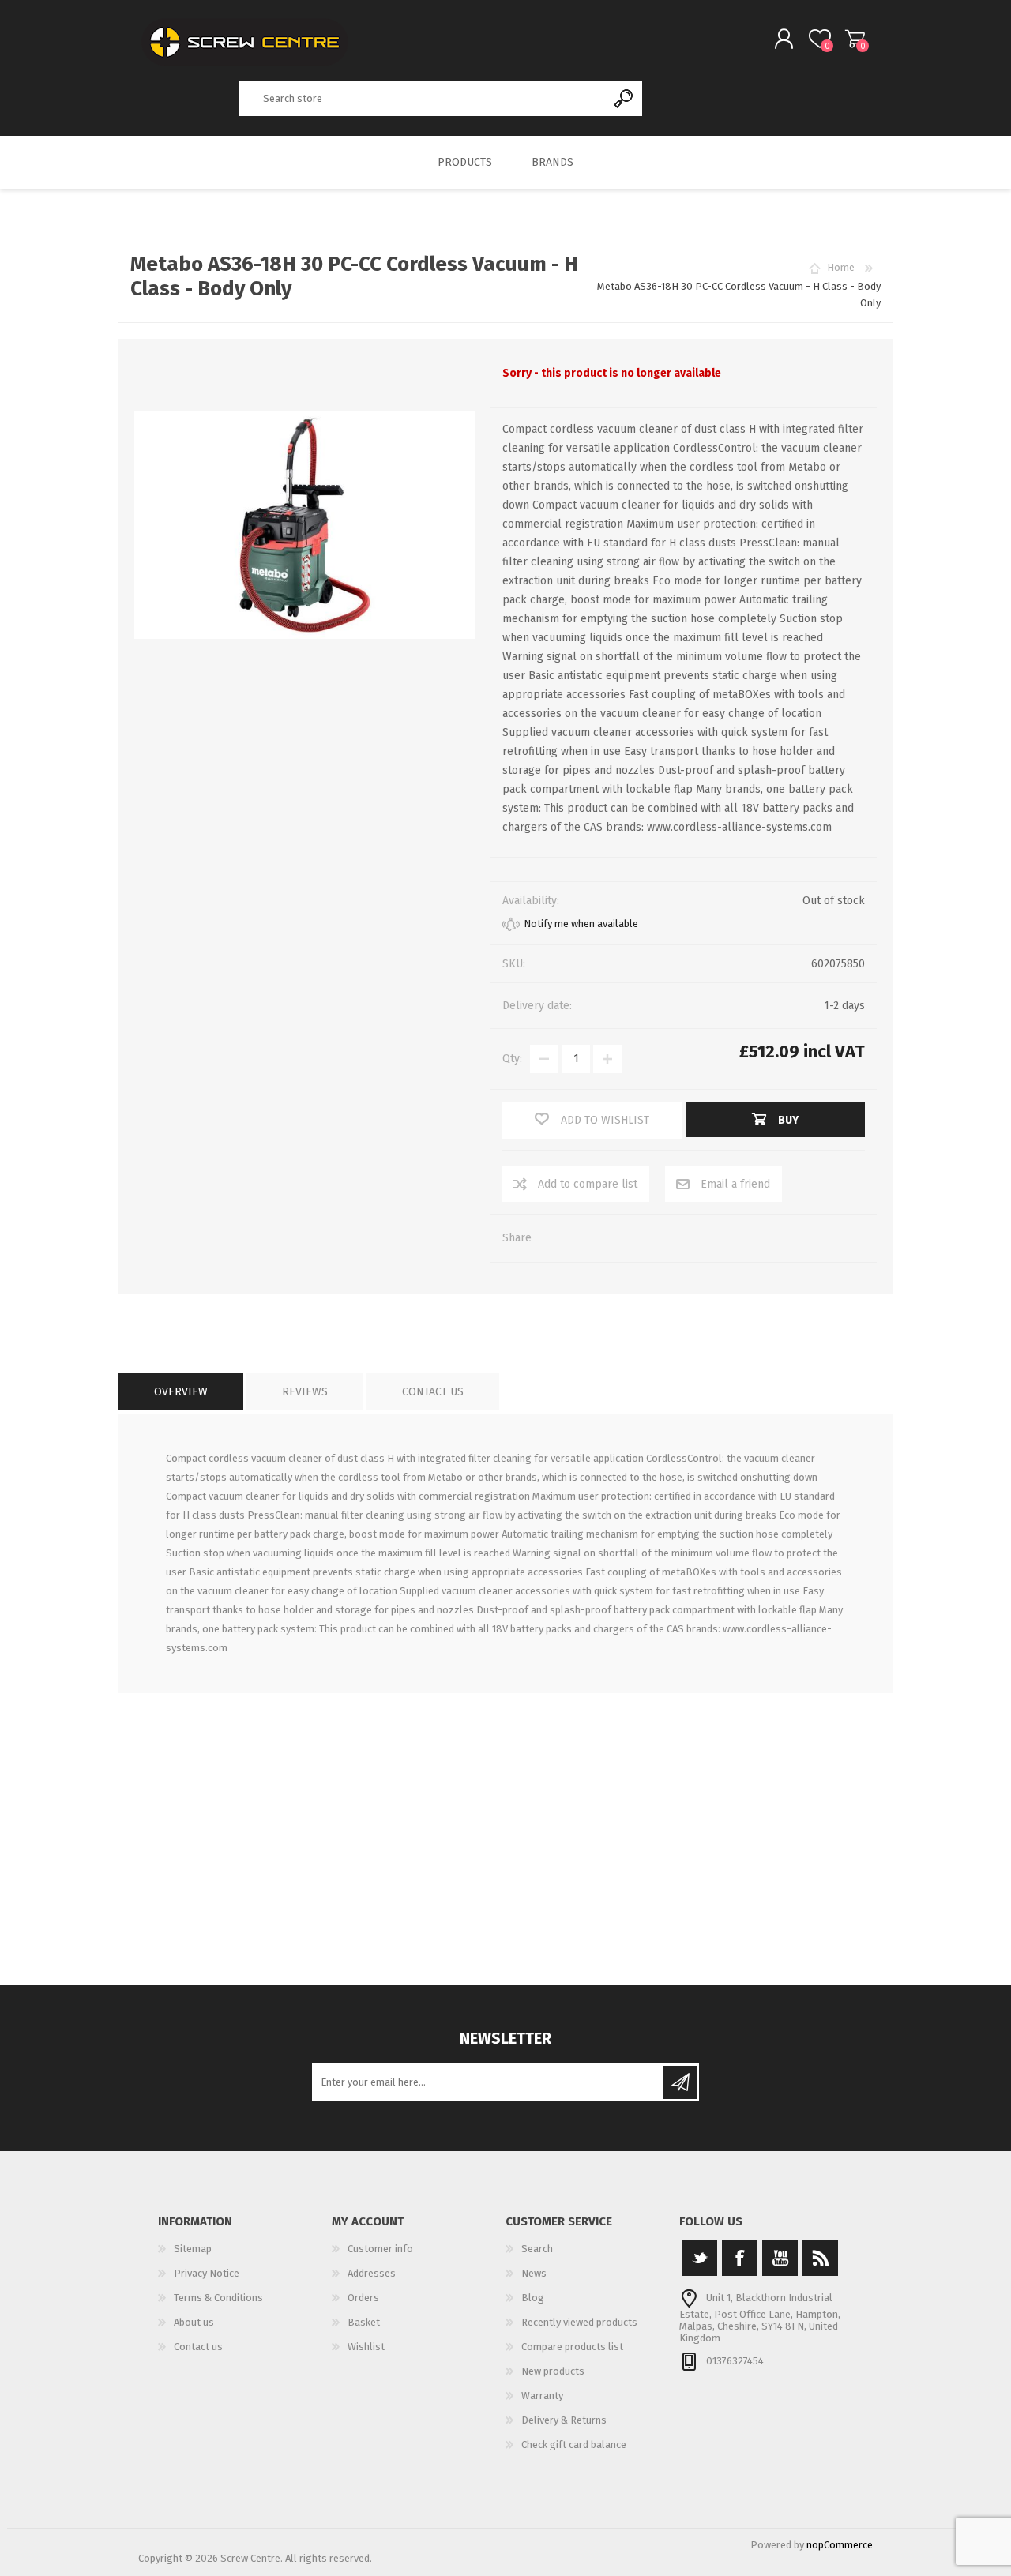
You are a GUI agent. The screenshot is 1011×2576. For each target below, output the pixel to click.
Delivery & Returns (564, 2420)
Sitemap (193, 2249)
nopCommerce (840, 2545)
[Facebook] (740, 2258)
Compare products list (572, 2347)
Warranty (542, 2396)
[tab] (181, 1392)
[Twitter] (699, 2258)
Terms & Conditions (218, 2298)
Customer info (380, 2249)
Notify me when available (581, 924)
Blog (533, 2298)
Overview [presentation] (181, 1392)
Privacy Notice (207, 2273)
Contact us (198, 2347)
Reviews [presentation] (305, 1392)
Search (624, 98)
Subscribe (680, 2082)
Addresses (372, 2273)
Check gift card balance (574, 2445)
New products (553, 2371)
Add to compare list (588, 1184)
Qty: (512, 1059)
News (534, 2273)
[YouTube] (780, 2258)
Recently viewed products (579, 2322)
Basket (855, 39)
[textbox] (423, 98)
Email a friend (735, 1184)
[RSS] (820, 2258)
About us (194, 2322)
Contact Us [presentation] (433, 1392)
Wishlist (366, 2347)
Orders (363, 2298)
